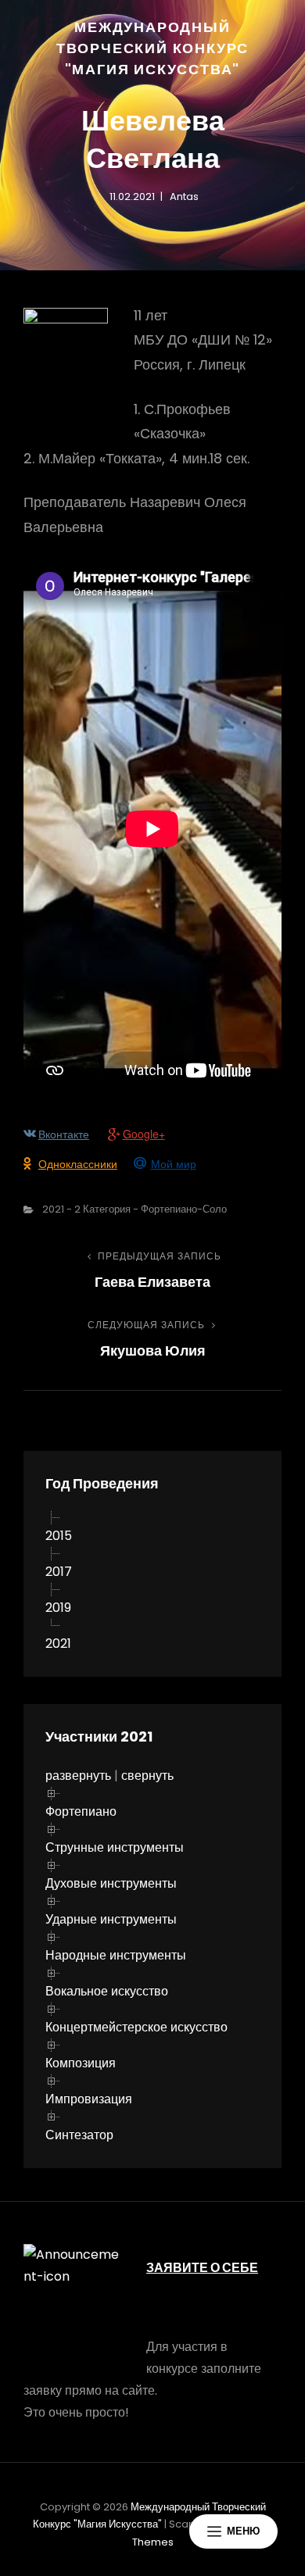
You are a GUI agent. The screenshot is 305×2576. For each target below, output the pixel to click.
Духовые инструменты (111, 1883)
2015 (59, 1536)
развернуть (78, 1776)
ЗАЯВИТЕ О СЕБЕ (202, 2268)
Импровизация (89, 2099)
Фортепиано (81, 1811)
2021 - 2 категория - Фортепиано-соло (135, 1209)
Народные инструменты (116, 1955)
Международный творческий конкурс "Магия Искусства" (152, 48)
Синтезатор (79, 2135)
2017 (59, 1572)
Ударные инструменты (111, 1919)
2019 (58, 1608)
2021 (58, 1643)
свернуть (147, 1776)
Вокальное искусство (107, 1991)
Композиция (81, 2063)
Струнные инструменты (115, 1847)
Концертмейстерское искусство (136, 2027)
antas (184, 197)
